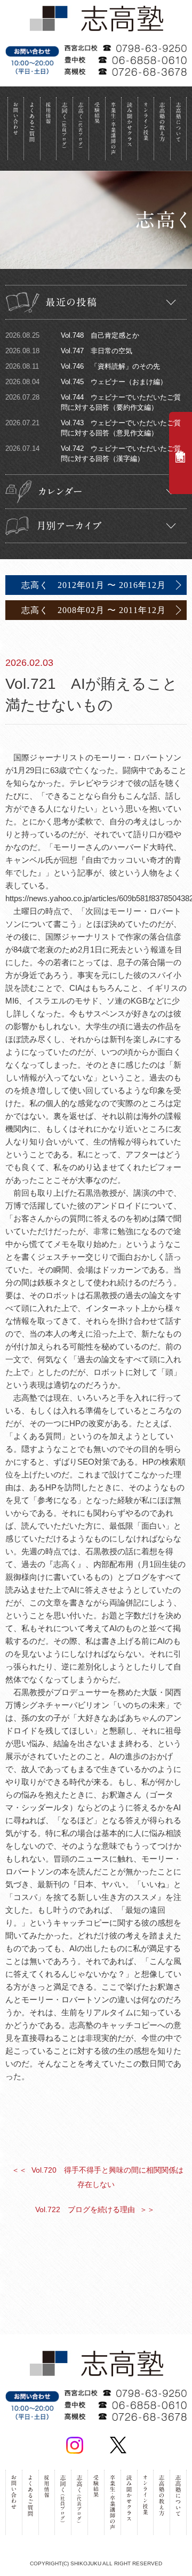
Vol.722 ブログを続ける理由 (95, 2209)
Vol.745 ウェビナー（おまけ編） (86, 382)
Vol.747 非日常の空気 (69, 351)
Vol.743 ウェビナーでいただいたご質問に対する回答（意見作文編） (93, 428)
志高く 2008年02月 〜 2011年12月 (94, 610)
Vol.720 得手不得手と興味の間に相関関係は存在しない (98, 2177)
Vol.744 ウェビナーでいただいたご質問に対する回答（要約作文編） (93, 402)
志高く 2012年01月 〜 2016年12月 (94, 585)
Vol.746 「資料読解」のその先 (83, 366)
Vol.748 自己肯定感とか (72, 335)
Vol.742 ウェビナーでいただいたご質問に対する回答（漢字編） (93, 454)
